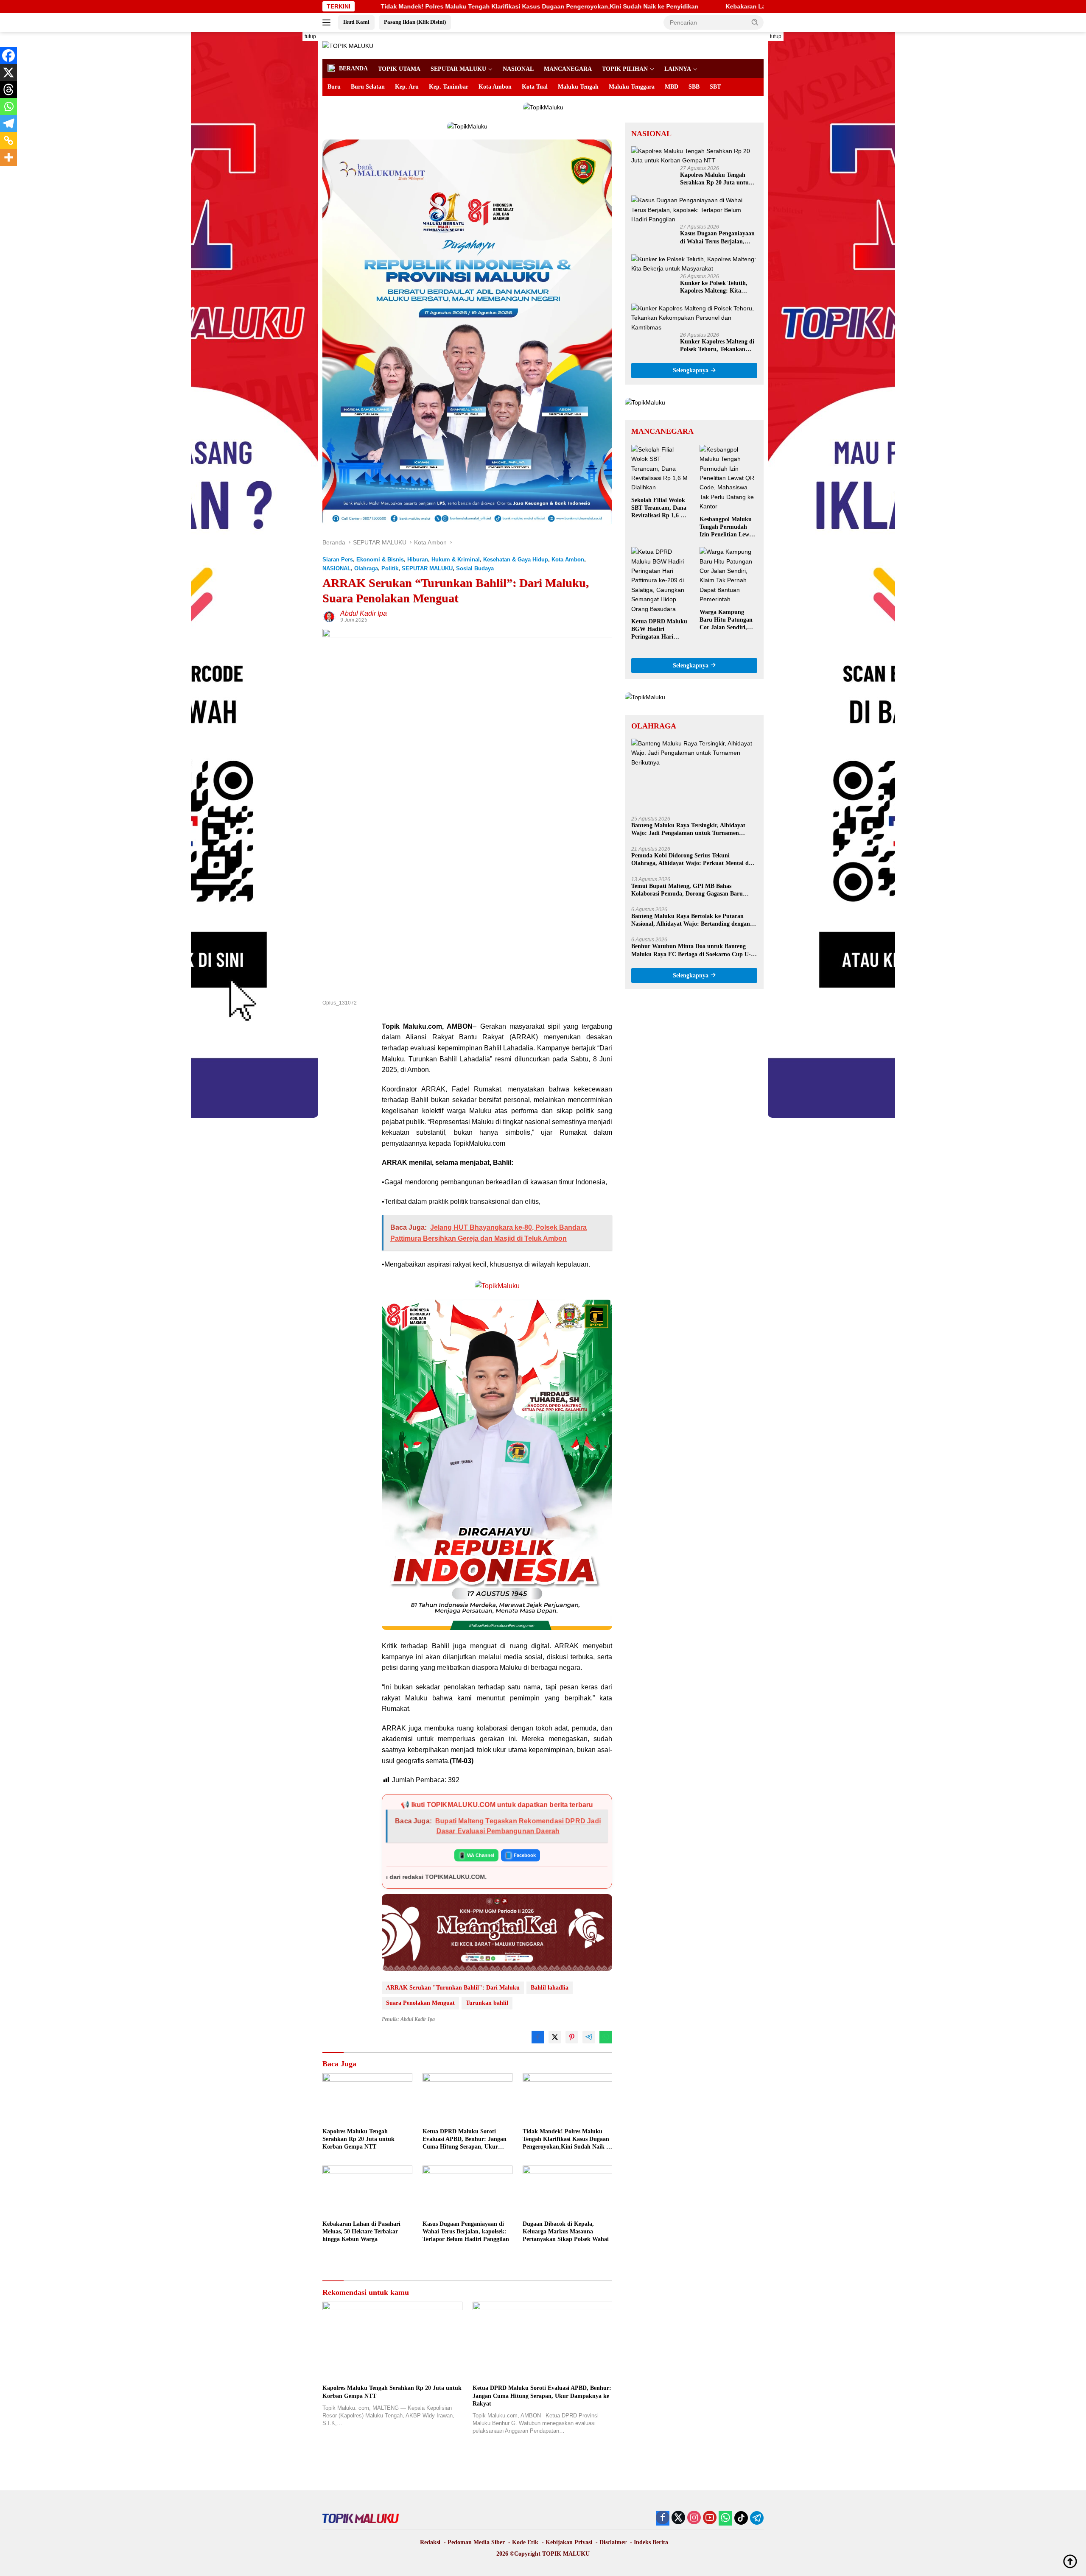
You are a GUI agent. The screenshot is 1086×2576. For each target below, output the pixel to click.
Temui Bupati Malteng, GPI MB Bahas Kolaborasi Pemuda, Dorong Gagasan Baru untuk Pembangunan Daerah (687, 890)
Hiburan (418, 560)
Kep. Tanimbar (449, 87)
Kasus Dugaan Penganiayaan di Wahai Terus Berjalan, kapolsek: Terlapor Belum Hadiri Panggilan (466, 2231)
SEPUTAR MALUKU (458, 69)
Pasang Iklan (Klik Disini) (415, 22)
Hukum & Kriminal (456, 560)
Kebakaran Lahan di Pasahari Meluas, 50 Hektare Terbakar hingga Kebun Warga (612, 6)
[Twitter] (678, 2518)
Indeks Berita (651, 2542)
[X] (8, 73)
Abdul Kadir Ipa (364, 613)
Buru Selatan (368, 87)
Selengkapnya (691, 370)
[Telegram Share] (589, 2037)
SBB (694, 87)
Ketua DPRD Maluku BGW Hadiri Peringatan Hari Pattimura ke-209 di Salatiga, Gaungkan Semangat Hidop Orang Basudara (659, 630)
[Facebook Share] (538, 2037)
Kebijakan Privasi (569, 2542)
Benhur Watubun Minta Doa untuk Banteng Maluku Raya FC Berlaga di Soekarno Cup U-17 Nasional (694, 950)
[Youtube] (710, 2518)
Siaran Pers (338, 560)
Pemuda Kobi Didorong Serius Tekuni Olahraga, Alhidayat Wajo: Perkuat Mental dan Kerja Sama (693, 860)
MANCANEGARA (568, 69)
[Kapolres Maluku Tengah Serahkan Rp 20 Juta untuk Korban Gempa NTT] (367, 2098)
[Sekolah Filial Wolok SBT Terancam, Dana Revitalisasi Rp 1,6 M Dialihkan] (660, 469)
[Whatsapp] (8, 106)
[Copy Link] (8, 140)
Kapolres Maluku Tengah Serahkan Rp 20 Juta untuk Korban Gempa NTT (358, 2139)
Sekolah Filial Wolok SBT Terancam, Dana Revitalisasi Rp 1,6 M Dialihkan (659, 508)
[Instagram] (694, 2518)
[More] (8, 157)
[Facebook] (8, 56)
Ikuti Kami (356, 22)
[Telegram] (8, 123)
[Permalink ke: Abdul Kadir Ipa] (329, 616)
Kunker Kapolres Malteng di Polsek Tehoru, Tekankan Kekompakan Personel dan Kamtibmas (717, 346)
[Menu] (328, 22)
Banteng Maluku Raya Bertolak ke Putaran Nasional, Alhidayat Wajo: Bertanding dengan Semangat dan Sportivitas (691, 920)
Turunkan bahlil (487, 2003)
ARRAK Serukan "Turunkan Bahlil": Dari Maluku (453, 1988)
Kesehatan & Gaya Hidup (516, 560)
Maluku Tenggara (632, 87)
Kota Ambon (495, 87)
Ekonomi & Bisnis (380, 560)
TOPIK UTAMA (399, 69)
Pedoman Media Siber (476, 2542)
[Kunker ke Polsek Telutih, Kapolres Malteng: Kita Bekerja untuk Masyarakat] (694, 264)
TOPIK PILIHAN (625, 69)
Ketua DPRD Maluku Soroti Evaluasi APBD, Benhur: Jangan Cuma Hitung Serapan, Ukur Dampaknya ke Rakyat (465, 2140)
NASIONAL (518, 69)
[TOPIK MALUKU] (348, 45)
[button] (755, 22)
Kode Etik (525, 2542)
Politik (390, 568)
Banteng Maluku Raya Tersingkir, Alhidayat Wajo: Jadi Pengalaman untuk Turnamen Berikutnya (688, 830)
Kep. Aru (407, 87)
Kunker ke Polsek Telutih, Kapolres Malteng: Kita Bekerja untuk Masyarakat (715, 287)
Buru (334, 87)
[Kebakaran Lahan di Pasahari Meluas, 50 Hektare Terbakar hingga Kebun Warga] (367, 2191)
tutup (310, 36)
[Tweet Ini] (555, 2037)
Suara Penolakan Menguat (420, 2003)
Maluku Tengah (578, 87)
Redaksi (430, 2542)
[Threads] (8, 89)
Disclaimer (613, 2542)
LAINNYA (678, 69)
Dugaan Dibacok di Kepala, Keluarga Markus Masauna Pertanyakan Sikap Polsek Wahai (566, 2231)
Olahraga (366, 568)
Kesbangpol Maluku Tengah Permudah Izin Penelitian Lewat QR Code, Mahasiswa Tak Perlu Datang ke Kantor (727, 527)
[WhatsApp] (725, 2518)
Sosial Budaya (475, 568)
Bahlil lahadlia (550, 1988)
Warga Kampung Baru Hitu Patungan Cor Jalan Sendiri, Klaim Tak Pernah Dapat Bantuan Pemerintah (726, 620)
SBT (715, 87)
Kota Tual (535, 87)
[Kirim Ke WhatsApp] (606, 2037)
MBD (672, 87)
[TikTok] (741, 2518)
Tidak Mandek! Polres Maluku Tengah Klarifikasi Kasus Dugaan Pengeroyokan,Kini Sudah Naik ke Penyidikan (567, 2140)
